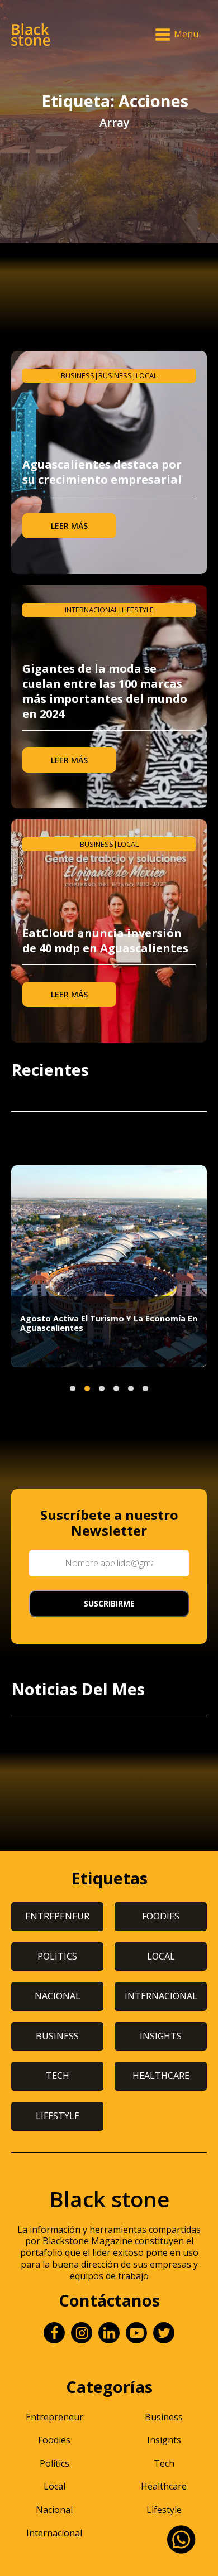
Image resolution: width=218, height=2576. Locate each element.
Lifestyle (138, 610)
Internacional (91, 610)
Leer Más (69, 526)
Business (78, 375)
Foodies (54, 2440)
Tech (164, 2463)
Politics (54, 2463)
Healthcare (164, 2486)
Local (146, 375)
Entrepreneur (54, 2417)
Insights (164, 2440)
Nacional (54, 2510)
